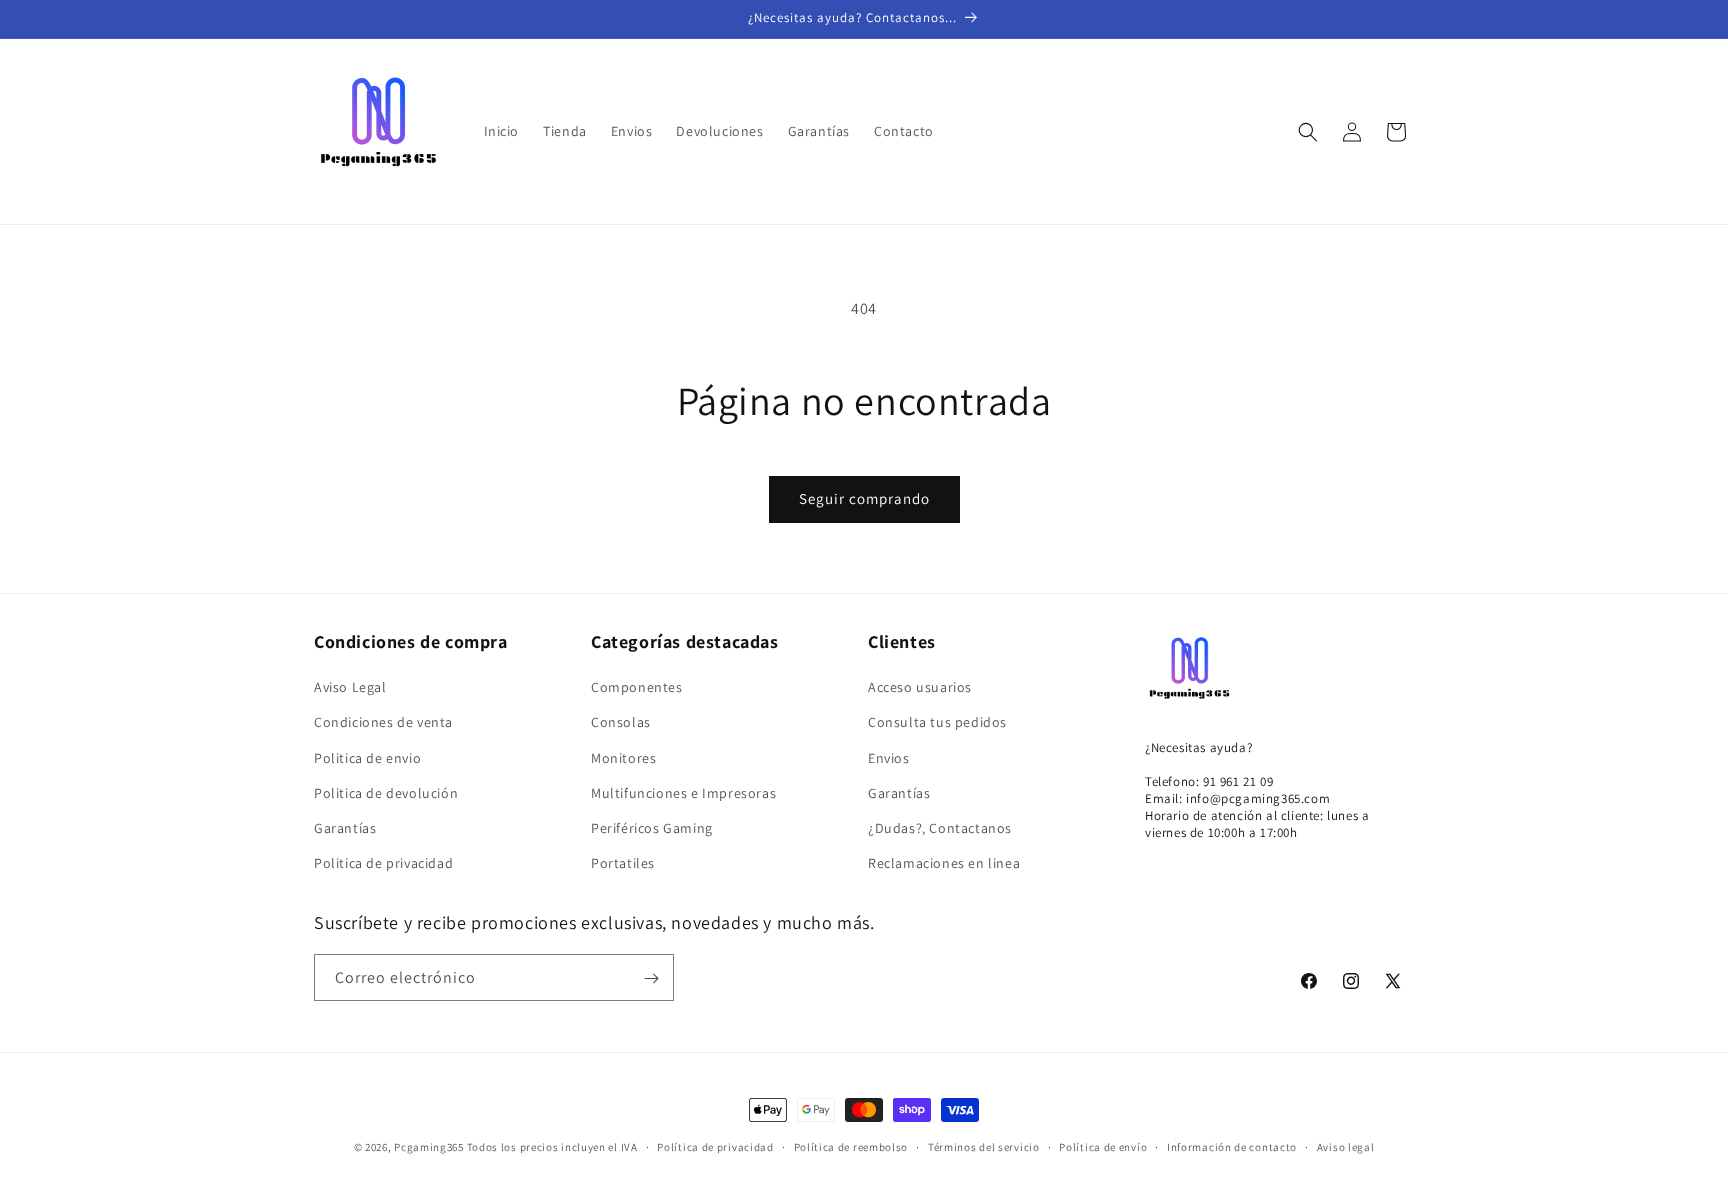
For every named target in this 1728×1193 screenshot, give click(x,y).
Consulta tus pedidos (937, 722)
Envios (889, 758)
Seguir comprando (864, 498)
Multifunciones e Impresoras (683, 793)
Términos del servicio (984, 1147)
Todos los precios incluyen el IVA (552, 1147)
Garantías (345, 828)
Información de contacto (1232, 1147)
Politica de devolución (386, 793)
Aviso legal (1346, 1147)
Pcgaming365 (429, 1147)
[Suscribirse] (651, 978)
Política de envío (1103, 1147)
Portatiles (623, 863)
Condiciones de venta (383, 722)
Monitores (623, 758)
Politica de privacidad (383, 863)
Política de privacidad (715, 1147)
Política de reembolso (851, 1147)
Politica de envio (367, 758)
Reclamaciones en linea (944, 863)
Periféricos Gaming (652, 828)
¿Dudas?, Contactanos (940, 828)
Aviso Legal (350, 687)
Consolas (621, 722)
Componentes (637, 687)
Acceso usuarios (920, 687)
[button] (1308, 132)
